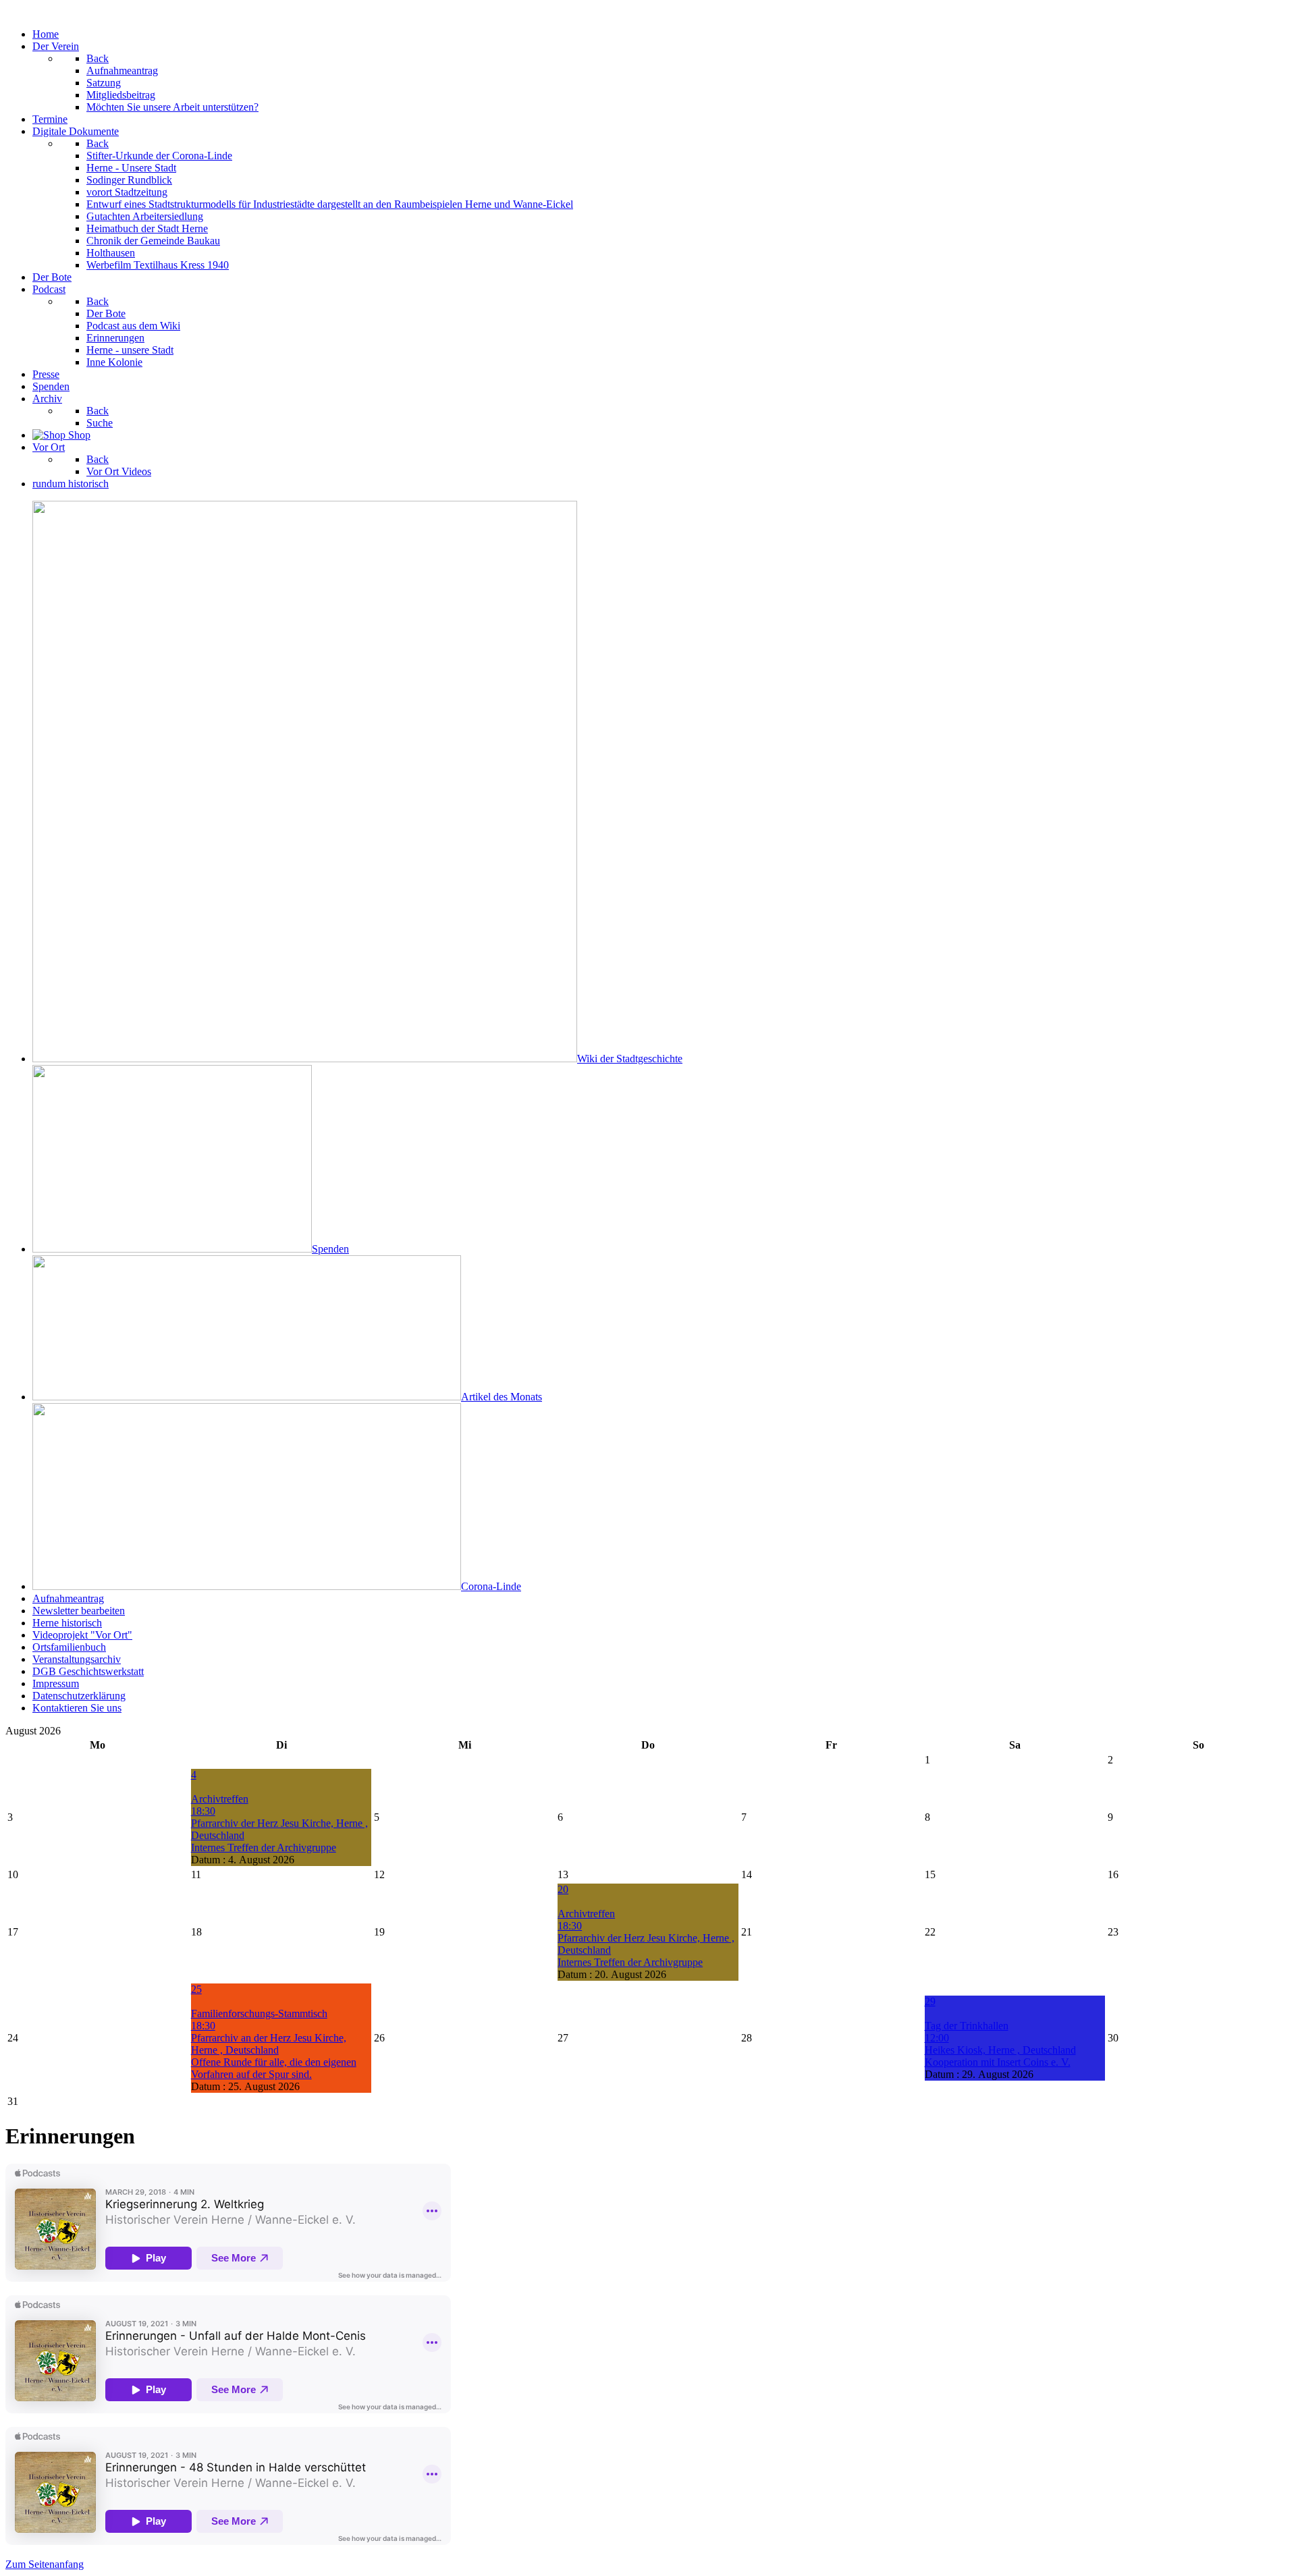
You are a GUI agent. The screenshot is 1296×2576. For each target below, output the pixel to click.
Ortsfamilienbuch (69, 1647)
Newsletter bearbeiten (79, 1611)
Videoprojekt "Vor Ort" (82, 1635)
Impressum (56, 1683)
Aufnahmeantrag (68, 1598)
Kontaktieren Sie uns (77, 1708)
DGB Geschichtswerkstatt (88, 1671)
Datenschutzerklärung (79, 1696)
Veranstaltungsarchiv (77, 1659)
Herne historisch (67, 1623)
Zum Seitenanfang (45, 2564)
